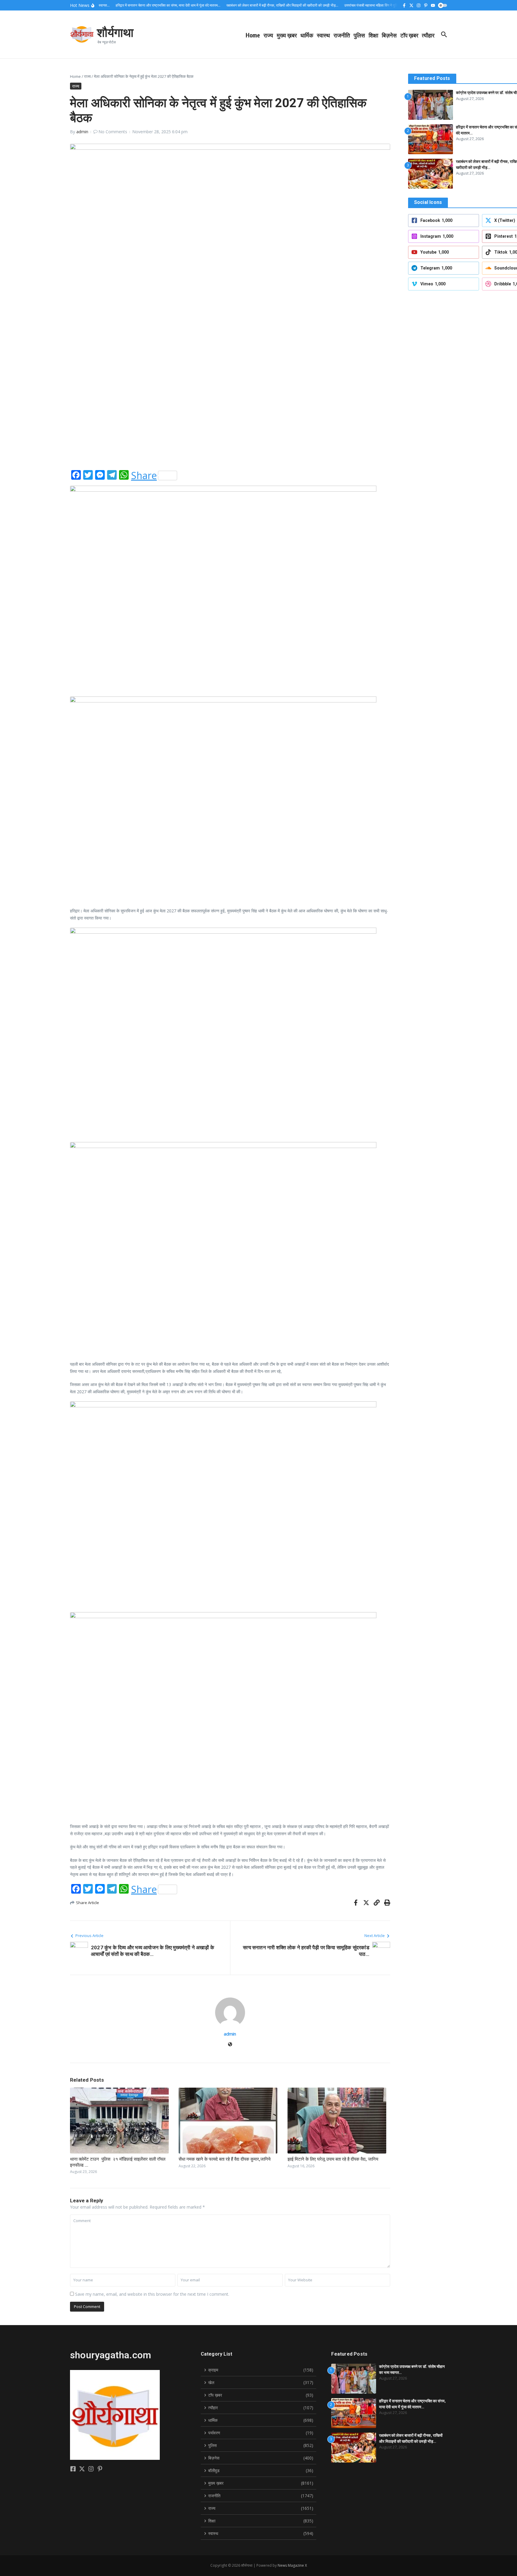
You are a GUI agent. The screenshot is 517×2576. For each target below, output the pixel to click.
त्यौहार (428, 35)
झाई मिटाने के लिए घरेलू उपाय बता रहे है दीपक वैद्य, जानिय (333, 2159)
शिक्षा (373, 35)
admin (82, 132)
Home (253, 35)
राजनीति (342, 35)
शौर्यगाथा (115, 32)
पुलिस (359, 35)
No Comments (113, 132)
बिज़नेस (389, 35)
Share (144, 475)
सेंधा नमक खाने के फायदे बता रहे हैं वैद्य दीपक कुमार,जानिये (225, 2159)
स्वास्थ (323, 35)
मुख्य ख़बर (287, 35)
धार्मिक (307, 35)
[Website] (230, 2045)
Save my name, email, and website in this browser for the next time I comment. (152, 2294)
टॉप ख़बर (409, 35)
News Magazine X (292, 2565)
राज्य (268, 35)
